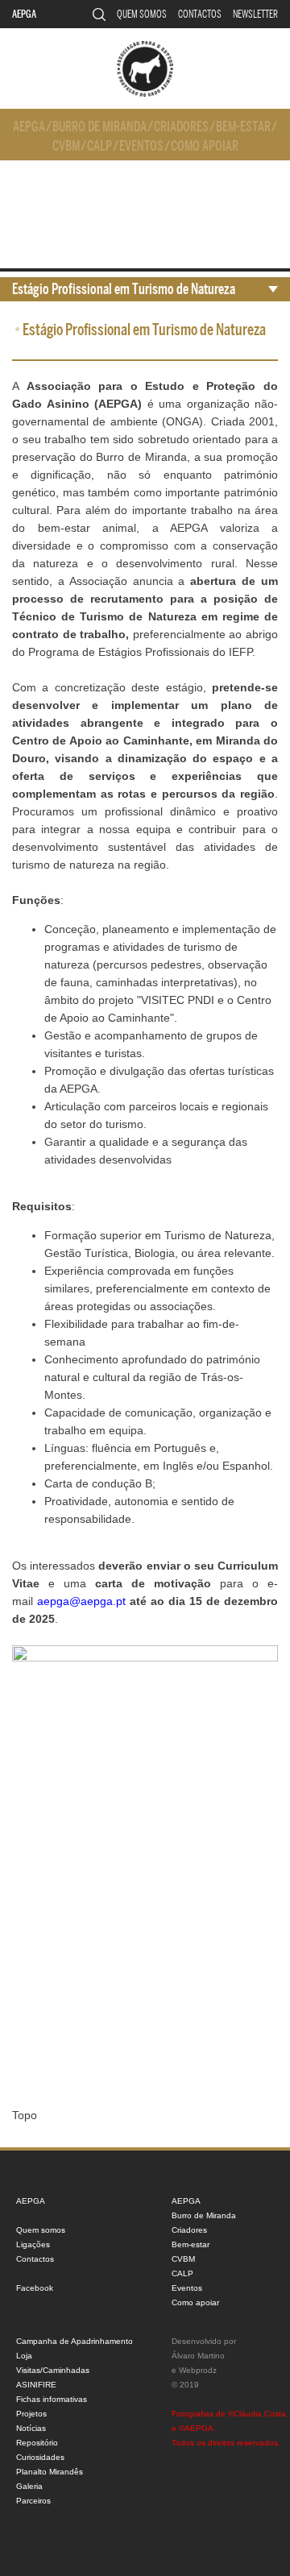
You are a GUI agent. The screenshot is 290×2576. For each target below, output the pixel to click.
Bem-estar (243, 127)
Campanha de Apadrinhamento (75, 2341)
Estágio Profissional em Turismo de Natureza (124, 289)
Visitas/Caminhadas (53, 2370)
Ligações (33, 2244)
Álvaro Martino (198, 2356)
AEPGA (24, 14)
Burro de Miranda (99, 127)
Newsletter (255, 14)
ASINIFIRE (36, 2385)
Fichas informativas (52, 2399)
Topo (25, 2115)
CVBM (66, 146)
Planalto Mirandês (50, 2472)
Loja (24, 2356)
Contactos (200, 14)
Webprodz (198, 2370)
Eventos (141, 146)
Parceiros (33, 2501)
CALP (99, 146)
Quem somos (142, 14)
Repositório (37, 2443)
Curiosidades (40, 2457)
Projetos (31, 2414)
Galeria (29, 2486)
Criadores (181, 127)
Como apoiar (205, 146)
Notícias (31, 2428)
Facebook (35, 2288)
